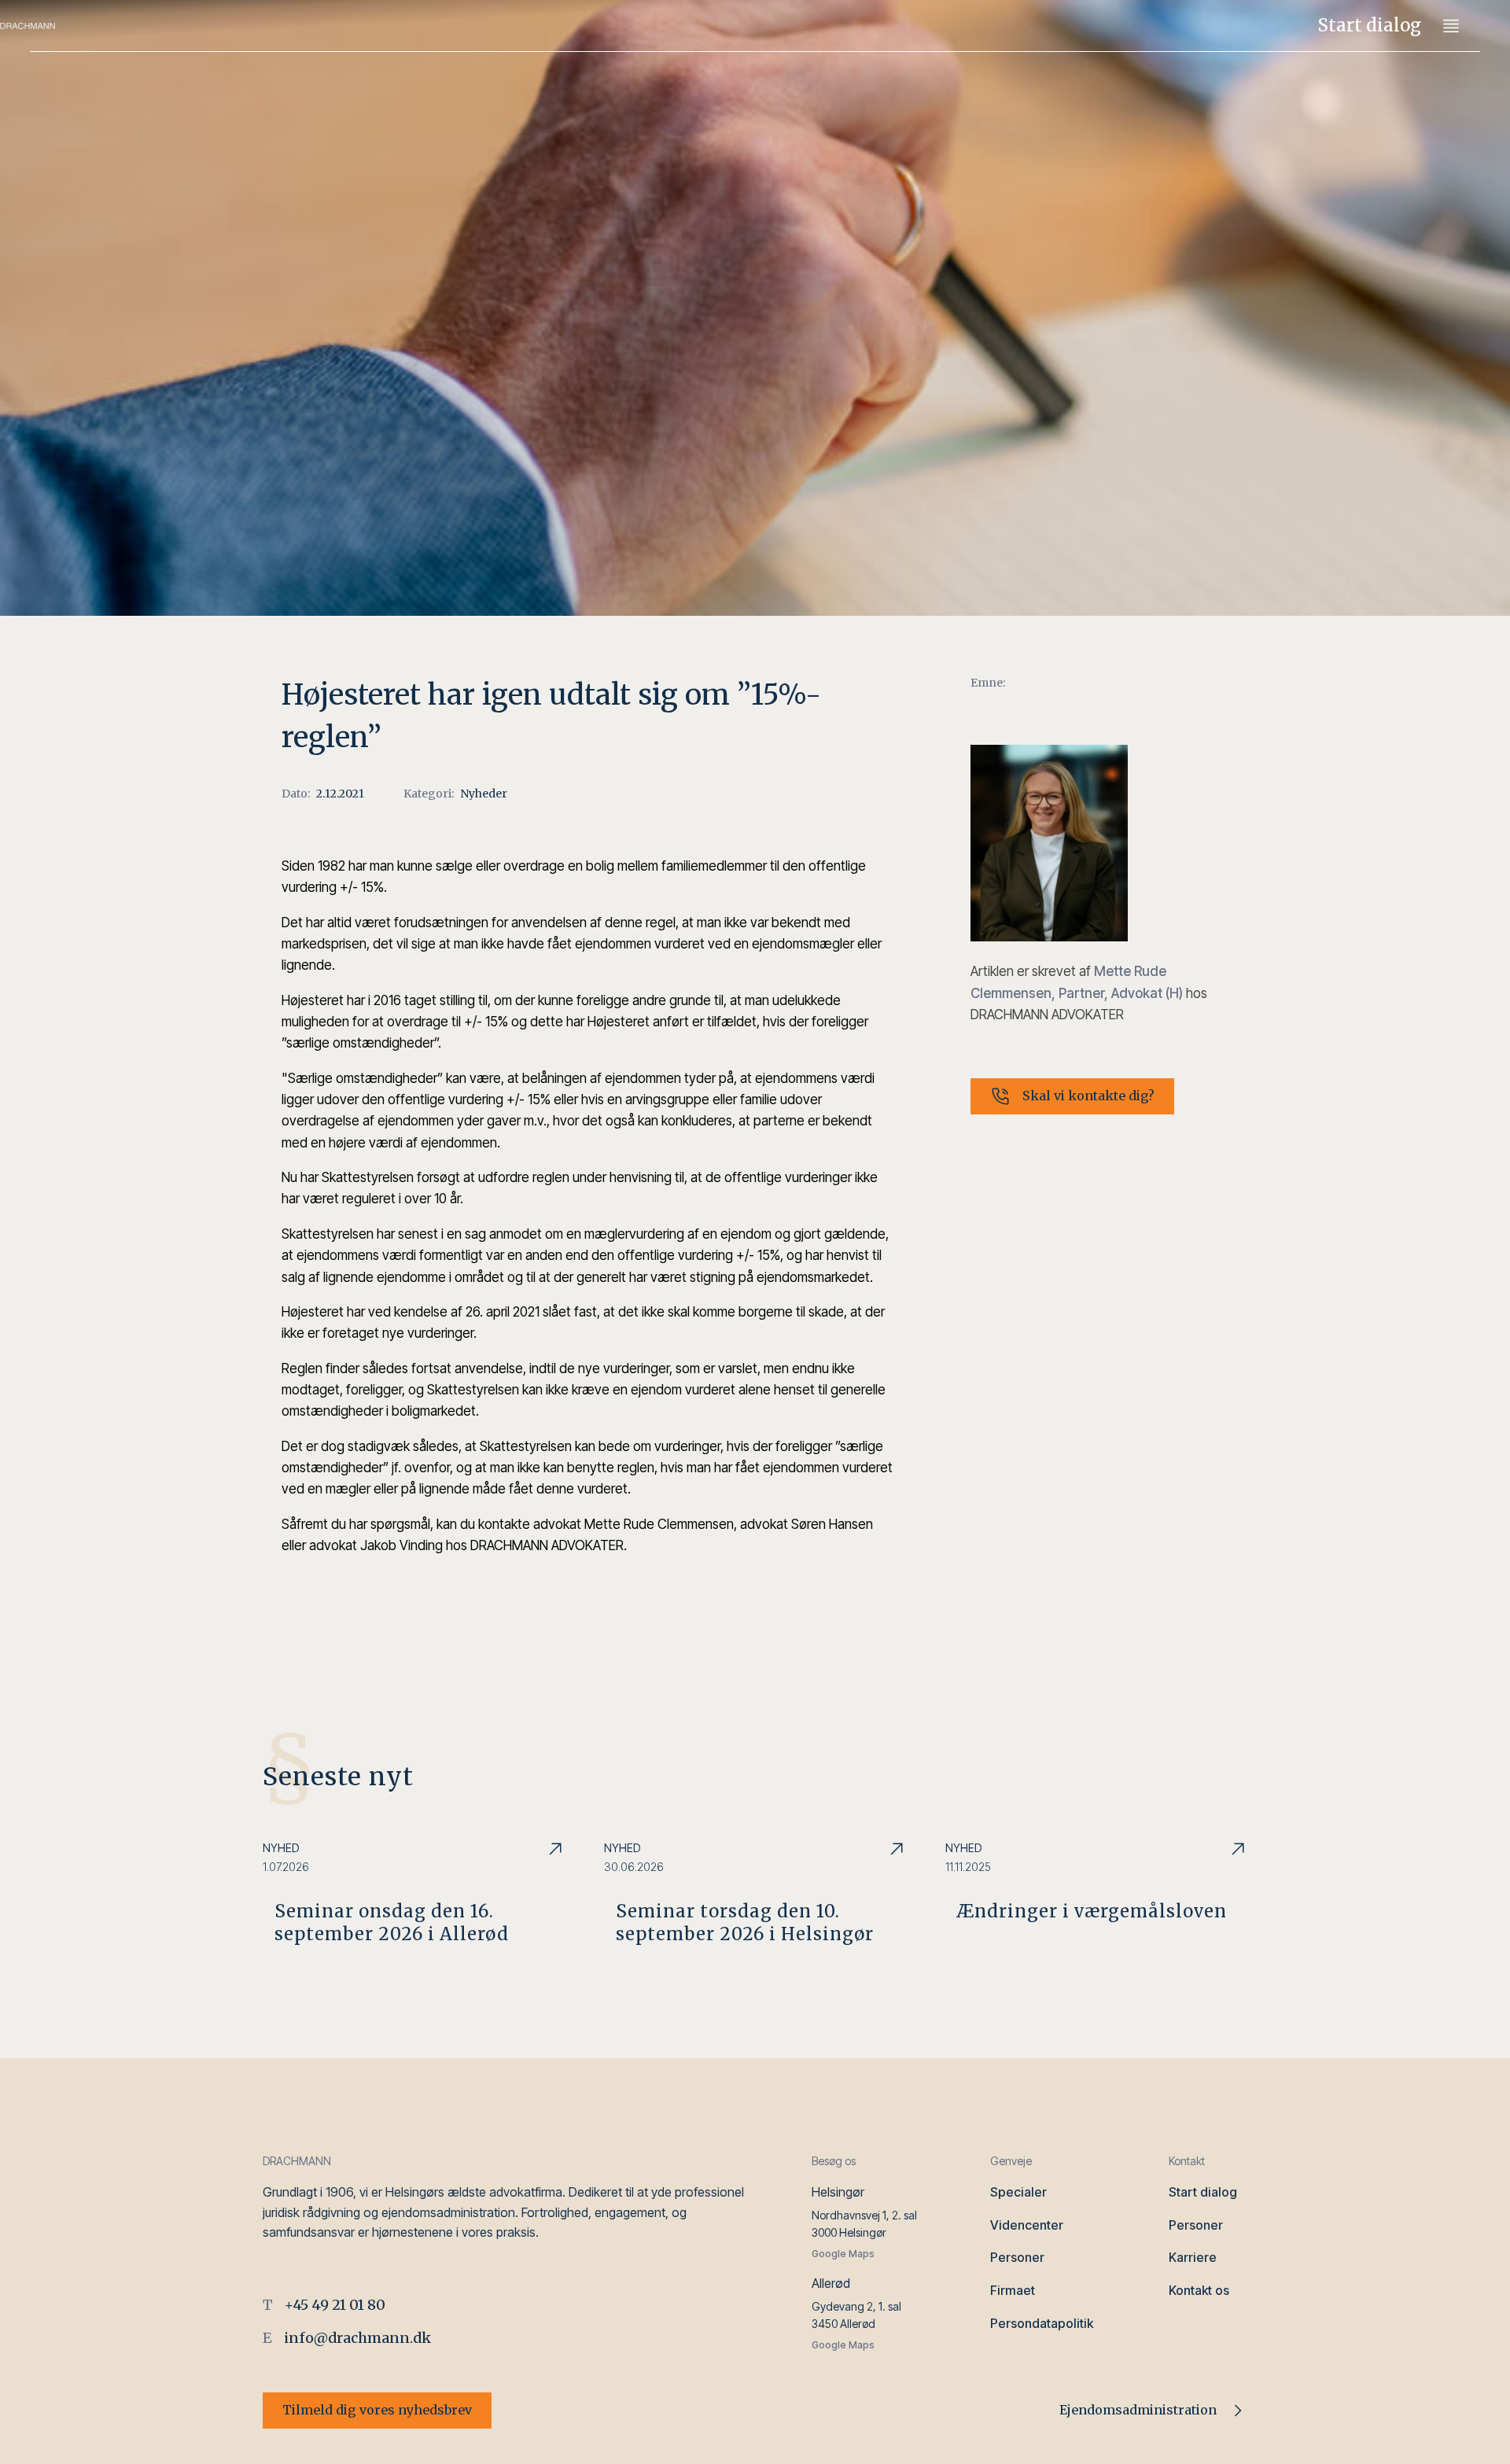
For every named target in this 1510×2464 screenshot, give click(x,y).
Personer (1017, 2257)
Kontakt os (1199, 2290)
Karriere (1193, 2257)
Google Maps (843, 2254)
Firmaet (1013, 2290)
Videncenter (1027, 2225)
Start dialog (1370, 25)
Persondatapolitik (1042, 2323)
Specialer (1018, 2192)
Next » (307, 2011)
